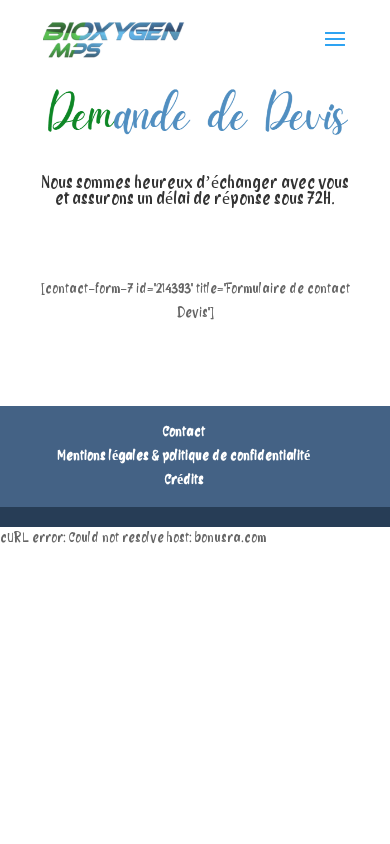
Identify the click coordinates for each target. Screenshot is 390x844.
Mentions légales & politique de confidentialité (184, 456)
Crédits (184, 480)
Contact (184, 432)
